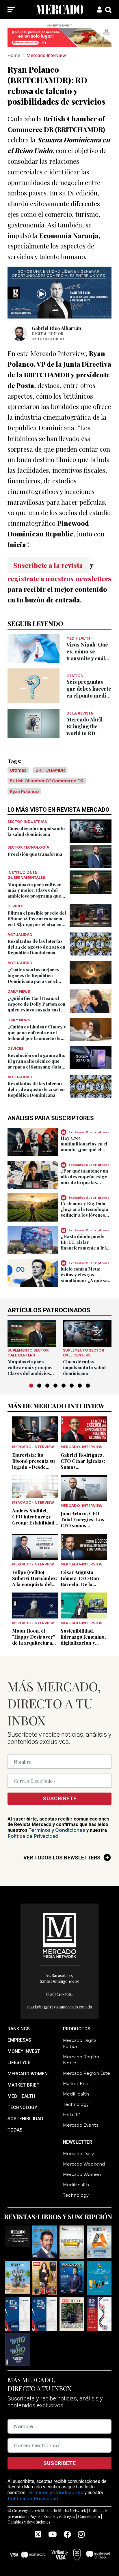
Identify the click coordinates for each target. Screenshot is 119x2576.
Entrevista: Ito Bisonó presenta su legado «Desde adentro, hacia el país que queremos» (35, 1467)
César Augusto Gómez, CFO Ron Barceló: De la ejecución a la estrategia (80, 1584)
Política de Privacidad (33, 1836)
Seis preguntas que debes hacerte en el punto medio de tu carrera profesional (89, 696)
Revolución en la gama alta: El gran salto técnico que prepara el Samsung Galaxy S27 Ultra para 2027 (37, 1064)
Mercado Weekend (84, 2164)
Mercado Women (82, 2174)
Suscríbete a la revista (48, 565)
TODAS (15, 2130)
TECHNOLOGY (22, 2107)
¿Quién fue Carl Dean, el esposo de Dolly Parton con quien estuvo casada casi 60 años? (37, 1007)
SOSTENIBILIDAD (25, 2119)
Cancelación (89, 2516)
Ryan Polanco (24, 791)
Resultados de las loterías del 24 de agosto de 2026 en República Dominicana (36, 947)
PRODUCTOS (77, 2029)
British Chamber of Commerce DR (47, 781)
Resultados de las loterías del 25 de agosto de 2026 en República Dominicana (36, 1089)
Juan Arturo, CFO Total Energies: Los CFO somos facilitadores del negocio (82, 1526)
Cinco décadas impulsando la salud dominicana (36, 831)
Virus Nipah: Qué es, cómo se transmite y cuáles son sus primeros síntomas (88, 658)
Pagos (35, 2516)
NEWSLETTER (78, 2142)
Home (14, 55)
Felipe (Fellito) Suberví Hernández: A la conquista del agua (35, 1581)
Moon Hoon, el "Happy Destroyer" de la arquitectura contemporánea (34, 1640)
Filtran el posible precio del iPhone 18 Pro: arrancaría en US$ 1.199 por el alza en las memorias (37, 922)
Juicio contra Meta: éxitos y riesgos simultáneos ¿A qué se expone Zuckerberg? (84, 1277)
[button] (31, 1386)
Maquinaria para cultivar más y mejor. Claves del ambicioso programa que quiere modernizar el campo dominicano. (34, 896)
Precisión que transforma (35, 854)
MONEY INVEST (24, 2051)
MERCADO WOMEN (28, 2074)
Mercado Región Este (87, 2073)
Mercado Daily (78, 2154)
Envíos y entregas (59, 2516)
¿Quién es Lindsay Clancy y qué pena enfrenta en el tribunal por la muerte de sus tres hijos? (37, 1035)
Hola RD (72, 2115)
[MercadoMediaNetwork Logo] (59, 1935)
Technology (76, 2104)
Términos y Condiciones (57, 1830)
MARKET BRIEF (23, 2085)
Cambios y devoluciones (29, 2522)
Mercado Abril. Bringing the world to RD (85, 726)
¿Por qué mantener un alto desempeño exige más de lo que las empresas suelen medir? (84, 1182)
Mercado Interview (46, 55)
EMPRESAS (19, 2040)
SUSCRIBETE (60, 1798)
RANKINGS (19, 2029)
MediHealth (76, 2094)
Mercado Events (81, 2125)
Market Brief (77, 2084)
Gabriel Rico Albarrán (56, 328)
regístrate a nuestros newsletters (59, 578)
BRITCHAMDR (50, 770)
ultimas (18, 770)
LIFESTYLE (19, 2063)
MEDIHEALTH (21, 2096)
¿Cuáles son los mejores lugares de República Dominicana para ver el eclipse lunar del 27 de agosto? (33, 981)
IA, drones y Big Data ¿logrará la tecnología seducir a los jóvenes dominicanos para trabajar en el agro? (84, 1215)
